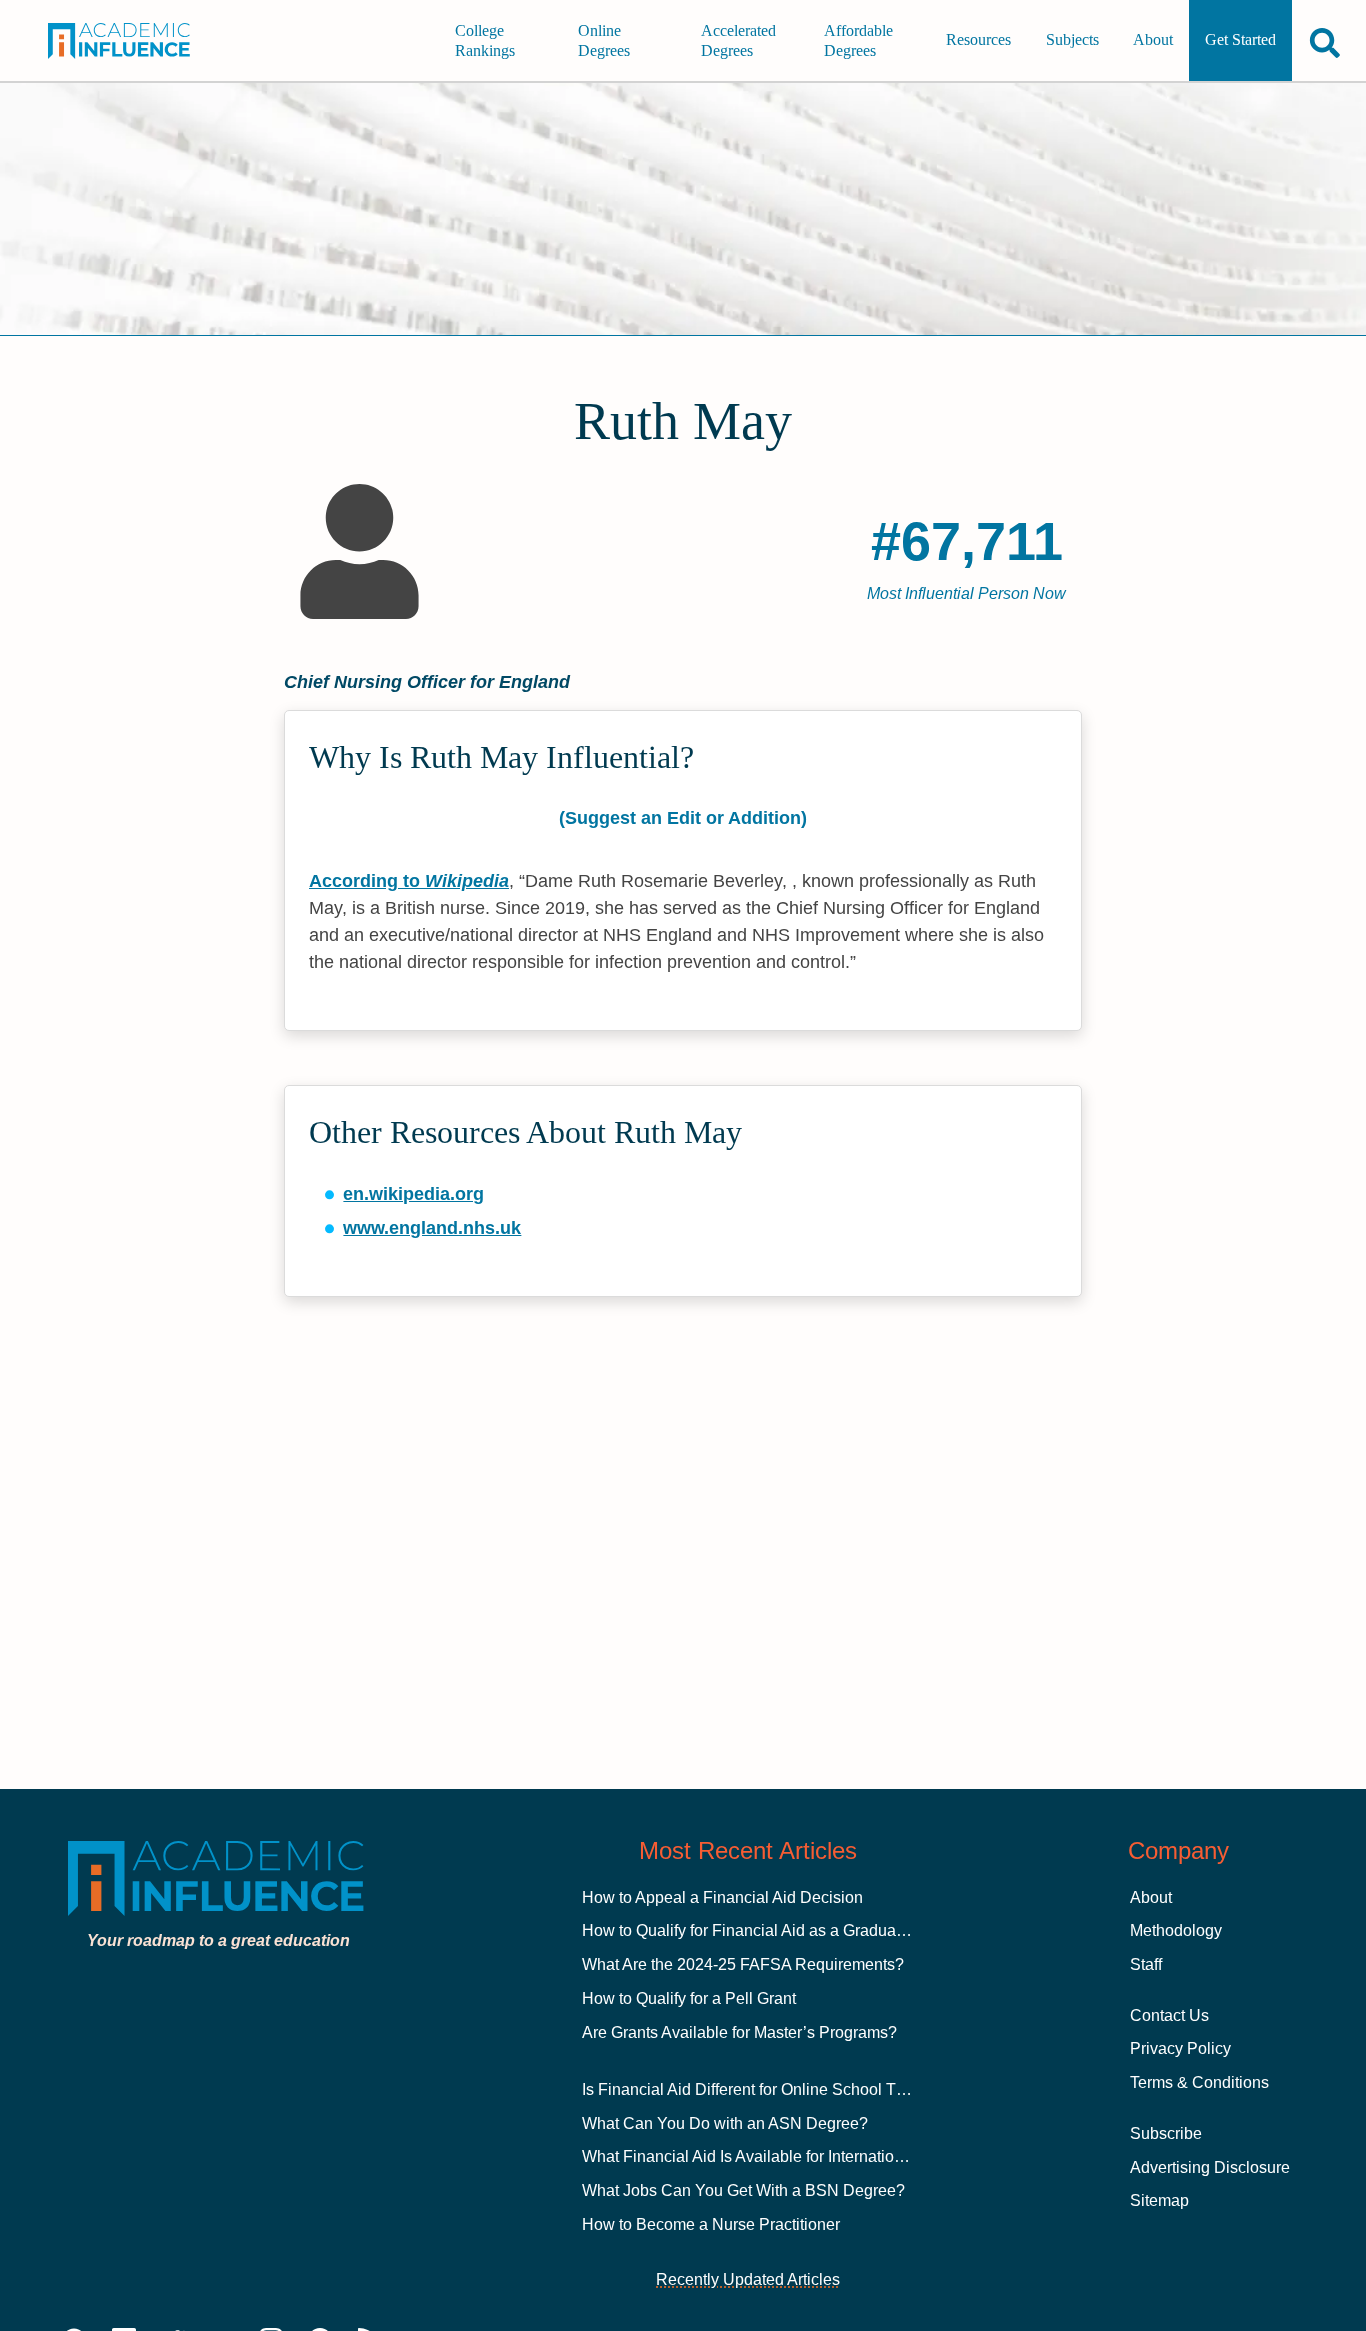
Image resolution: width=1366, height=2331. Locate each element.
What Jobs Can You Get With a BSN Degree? (743, 2190)
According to (409, 881)
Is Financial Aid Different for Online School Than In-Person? (793, 2089)
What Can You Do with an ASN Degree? (725, 2123)
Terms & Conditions (1199, 2082)
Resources (978, 40)
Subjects (1072, 40)
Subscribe (1166, 2133)
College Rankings (485, 40)
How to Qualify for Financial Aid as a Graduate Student (775, 1930)
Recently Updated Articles (748, 2279)
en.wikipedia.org (413, 1194)
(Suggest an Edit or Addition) (683, 818)
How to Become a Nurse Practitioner (711, 2224)
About (1153, 40)
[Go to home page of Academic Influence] (132, 41)
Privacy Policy (1180, 2048)
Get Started (1240, 40)
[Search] (1325, 42)
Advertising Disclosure (1210, 2167)
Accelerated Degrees (738, 40)
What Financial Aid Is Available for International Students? (787, 2156)
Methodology (1176, 1930)
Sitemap (1159, 2200)
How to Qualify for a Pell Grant (689, 1998)
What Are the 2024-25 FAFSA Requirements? (743, 1964)
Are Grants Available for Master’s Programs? (739, 2032)
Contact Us (1169, 2015)
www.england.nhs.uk (432, 1228)
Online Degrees (604, 40)
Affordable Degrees (858, 40)
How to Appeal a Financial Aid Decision (722, 1897)
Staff (1146, 1964)
